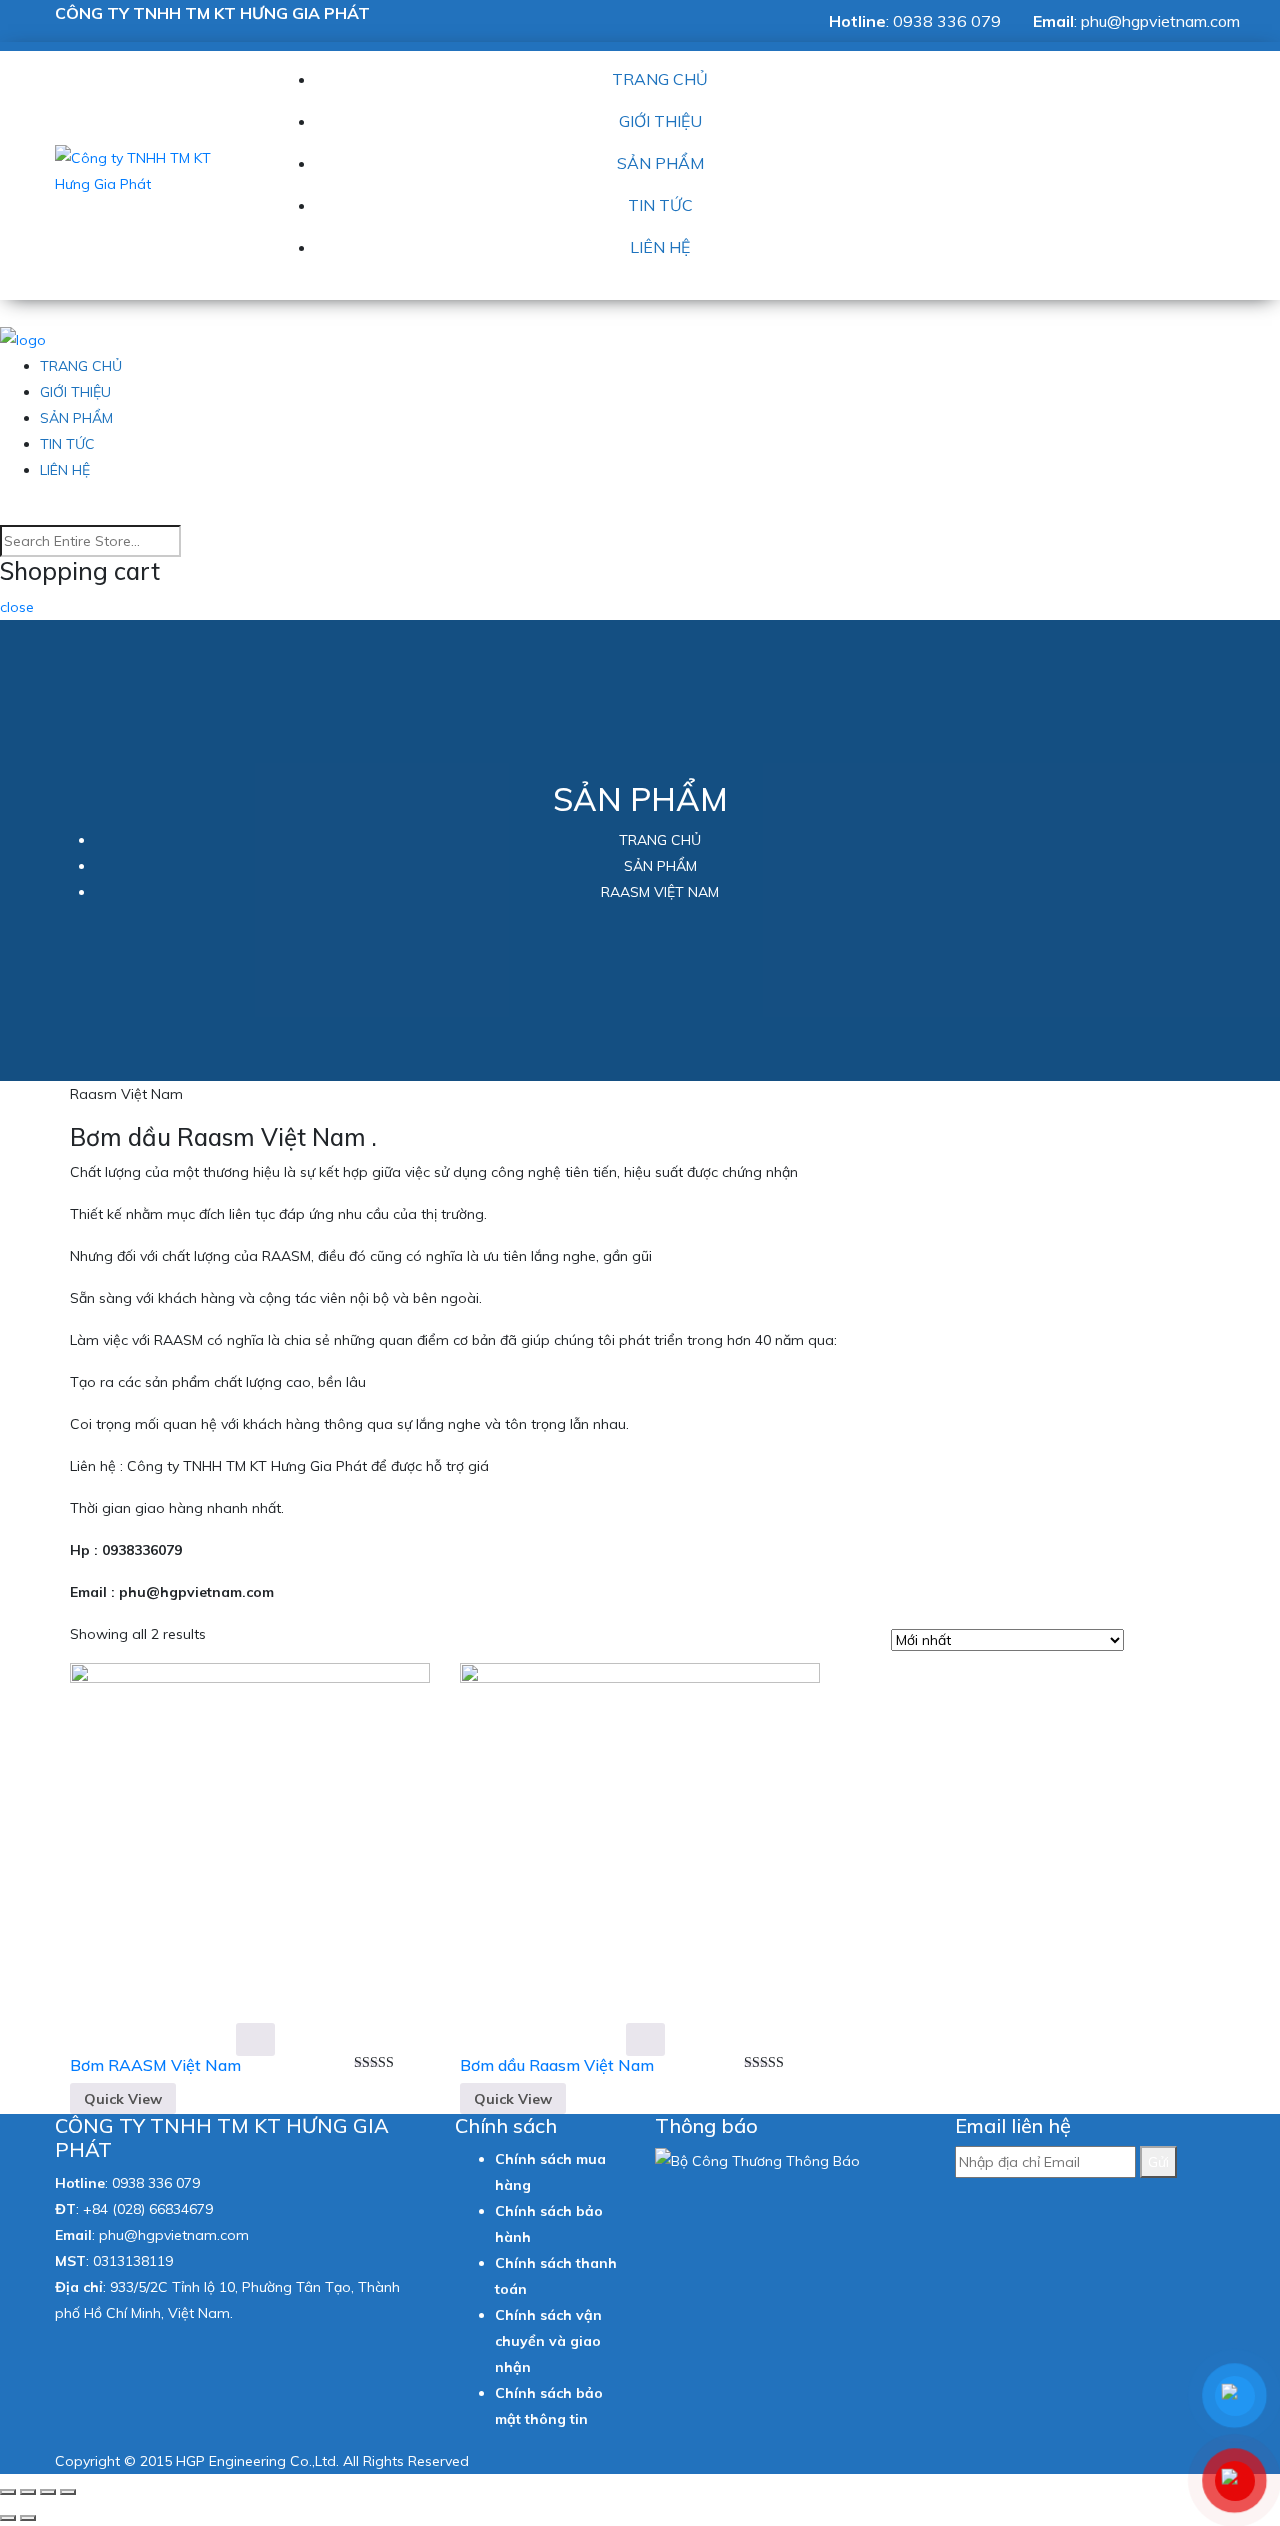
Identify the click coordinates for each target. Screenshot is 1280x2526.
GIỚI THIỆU (660, 121)
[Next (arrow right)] (28, 2518)
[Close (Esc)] (8, 2492)
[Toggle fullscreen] (48, 2492)
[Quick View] (255, 2039)
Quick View (123, 2099)
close (17, 607)
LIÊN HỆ (660, 247)
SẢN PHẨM (660, 163)
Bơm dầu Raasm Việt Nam (557, 2065)
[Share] (28, 2492)
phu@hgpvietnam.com (1160, 21)
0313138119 (133, 2261)
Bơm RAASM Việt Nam (155, 2065)
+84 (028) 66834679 (148, 2209)
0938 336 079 (947, 21)
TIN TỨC (660, 205)
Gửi (1158, 2162)
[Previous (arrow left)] (8, 2518)
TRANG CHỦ (660, 79)
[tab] (1145, 1642)
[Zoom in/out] (68, 2492)
